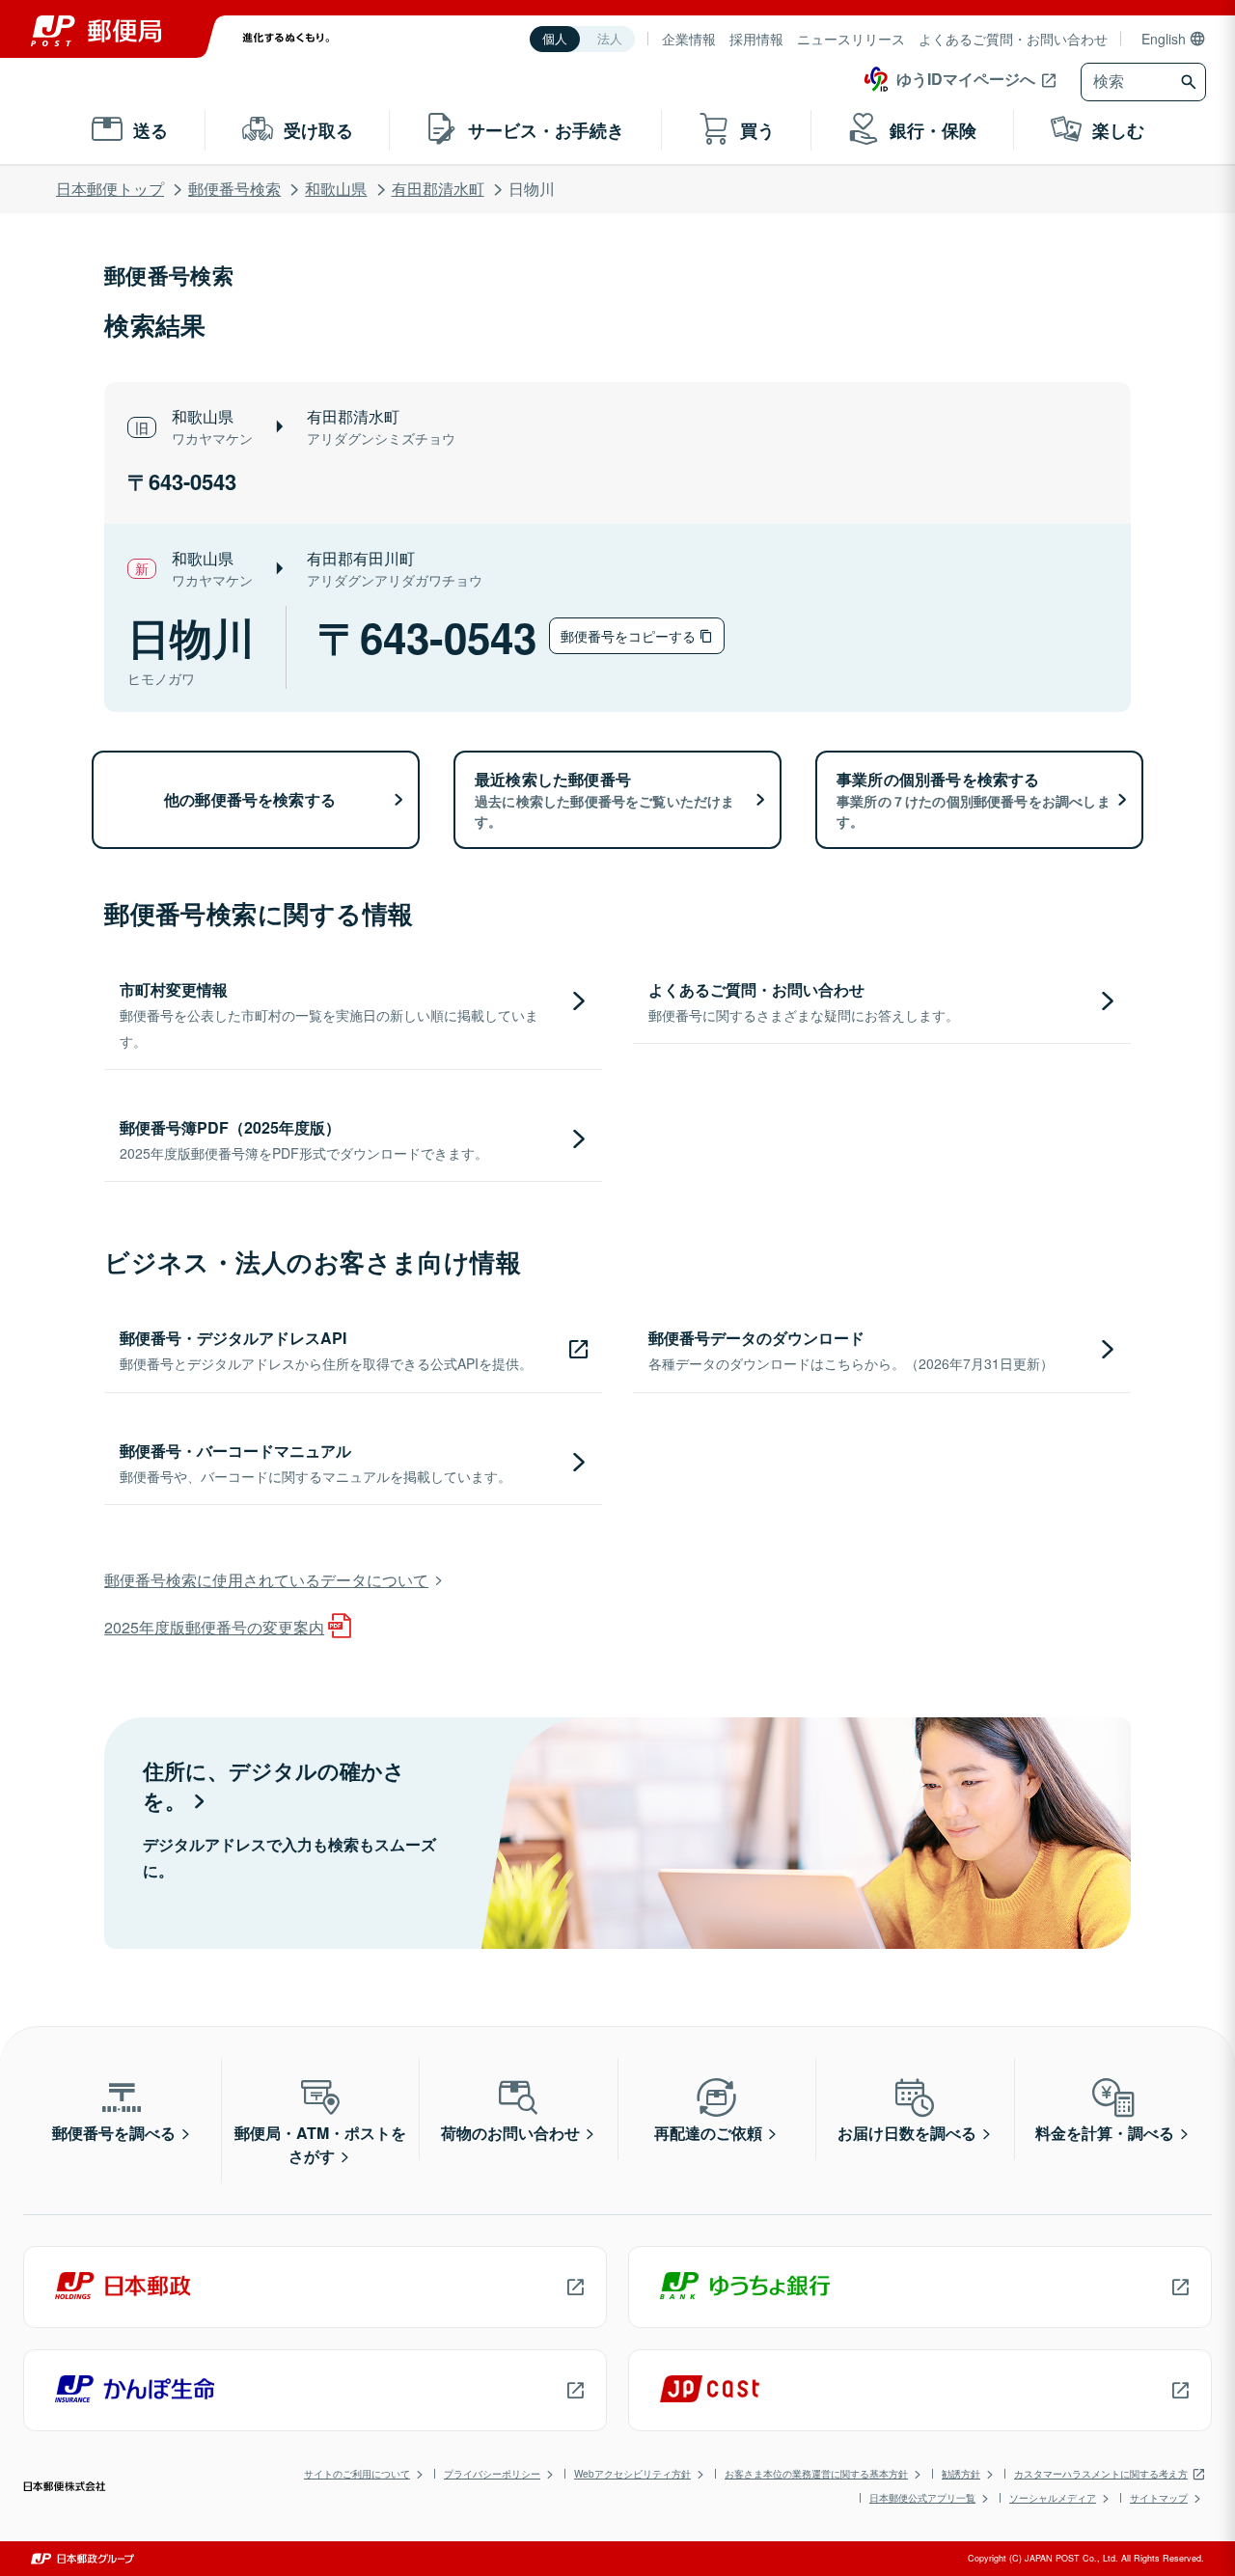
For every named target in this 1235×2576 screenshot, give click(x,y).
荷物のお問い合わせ (510, 2133)
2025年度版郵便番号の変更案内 (214, 1627)
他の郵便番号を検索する (250, 799)
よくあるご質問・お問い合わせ (1013, 39)
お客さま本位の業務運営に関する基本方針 (816, 2474)
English (1164, 39)
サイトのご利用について (357, 2474)
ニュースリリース (851, 39)
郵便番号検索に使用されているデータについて (266, 1580)
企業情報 (689, 39)
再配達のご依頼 (708, 2133)
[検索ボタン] (1191, 82)
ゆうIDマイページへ (966, 79)
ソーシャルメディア (1053, 2498)
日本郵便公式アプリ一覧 (922, 2498)
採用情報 (756, 39)
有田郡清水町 (438, 189)
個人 (555, 39)
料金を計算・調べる (1105, 2133)
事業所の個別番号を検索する (974, 799)
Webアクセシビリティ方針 (632, 2474)
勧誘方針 (961, 2474)
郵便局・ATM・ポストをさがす (320, 2144)
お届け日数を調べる (907, 2133)
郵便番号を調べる (114, 2133)
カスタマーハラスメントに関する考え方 (1101, 2474)
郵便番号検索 (234, 189)
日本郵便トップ (110, 189)
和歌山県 (336, 189)
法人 (610, 39)
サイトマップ (1159, 2498)
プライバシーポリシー (492, 2474)
